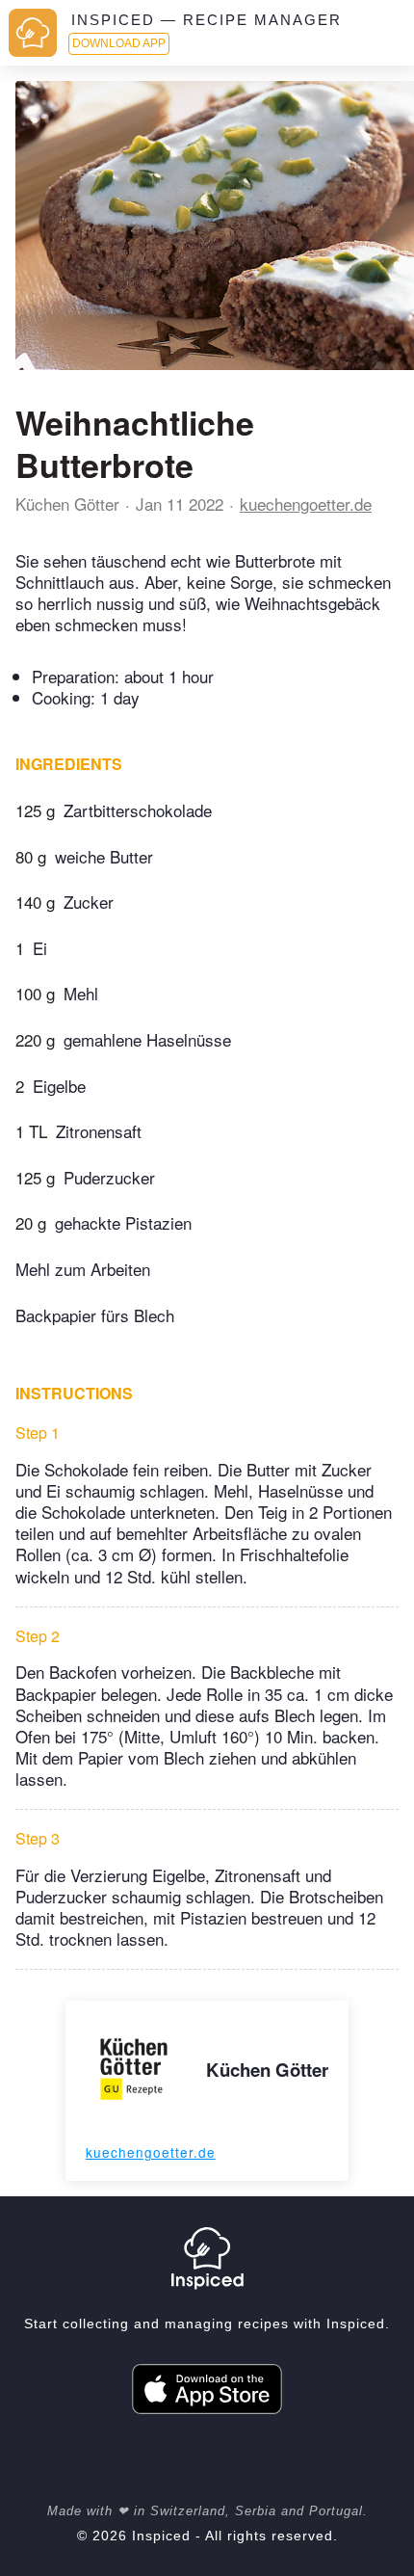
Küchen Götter (67, 504)
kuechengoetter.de (306, 504)
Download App (119, 43)
